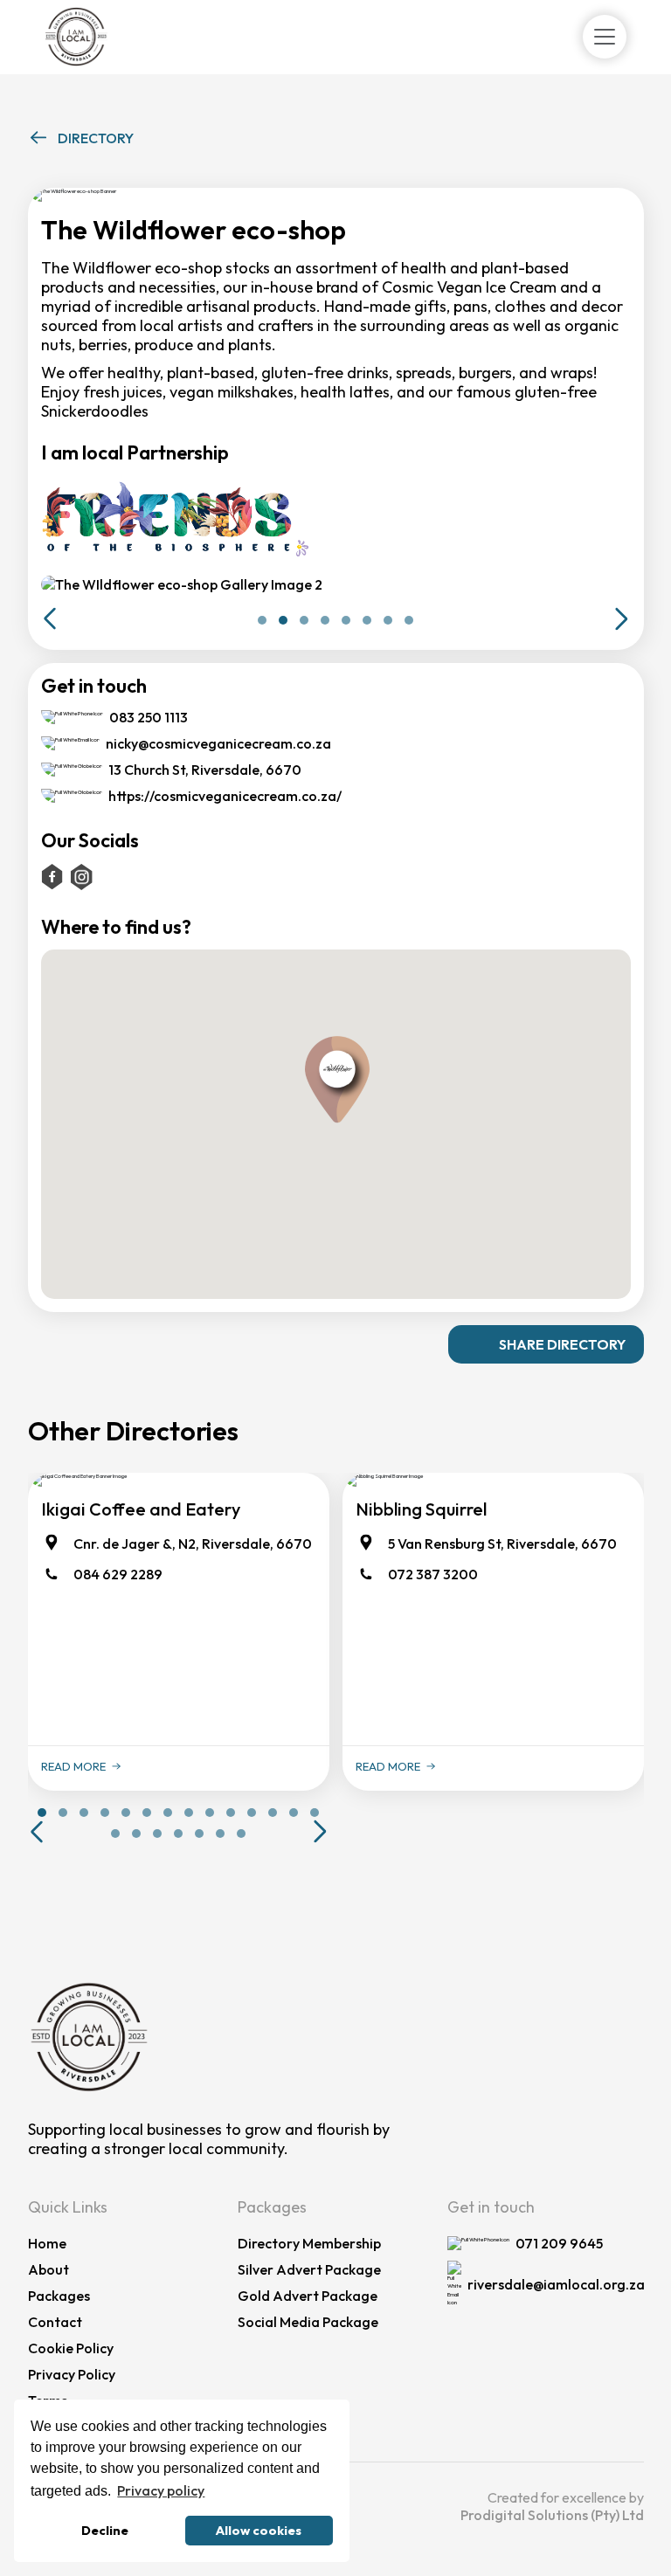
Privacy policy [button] (161, 2490)
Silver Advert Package (309, 2269)
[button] (546, 1344)
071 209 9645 (559, 2243)
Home (47, 2243)
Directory (96, 138)
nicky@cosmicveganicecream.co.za (218, 743)
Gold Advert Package (308, 2296)
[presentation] (50, 619)
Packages (59, 2296)
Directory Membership (309, 2243)
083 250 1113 (149, 717)
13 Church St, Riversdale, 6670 (205, 770)
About (48, 2269)
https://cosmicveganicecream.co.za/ (225, 796)
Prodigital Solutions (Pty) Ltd (552, 2515)
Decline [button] (105, 2531)
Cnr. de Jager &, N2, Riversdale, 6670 (193, 1544)
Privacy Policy (72, 2374)
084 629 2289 (118, 1574)
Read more (73, 1766)
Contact (55, 2322)
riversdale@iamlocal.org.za (556, 2284)
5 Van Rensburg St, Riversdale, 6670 (502, 1544)
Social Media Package (308, 2322)
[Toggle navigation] (605, 37)
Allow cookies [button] (259, 2531)
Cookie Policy (71, 2348)
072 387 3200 (433, 1574)
